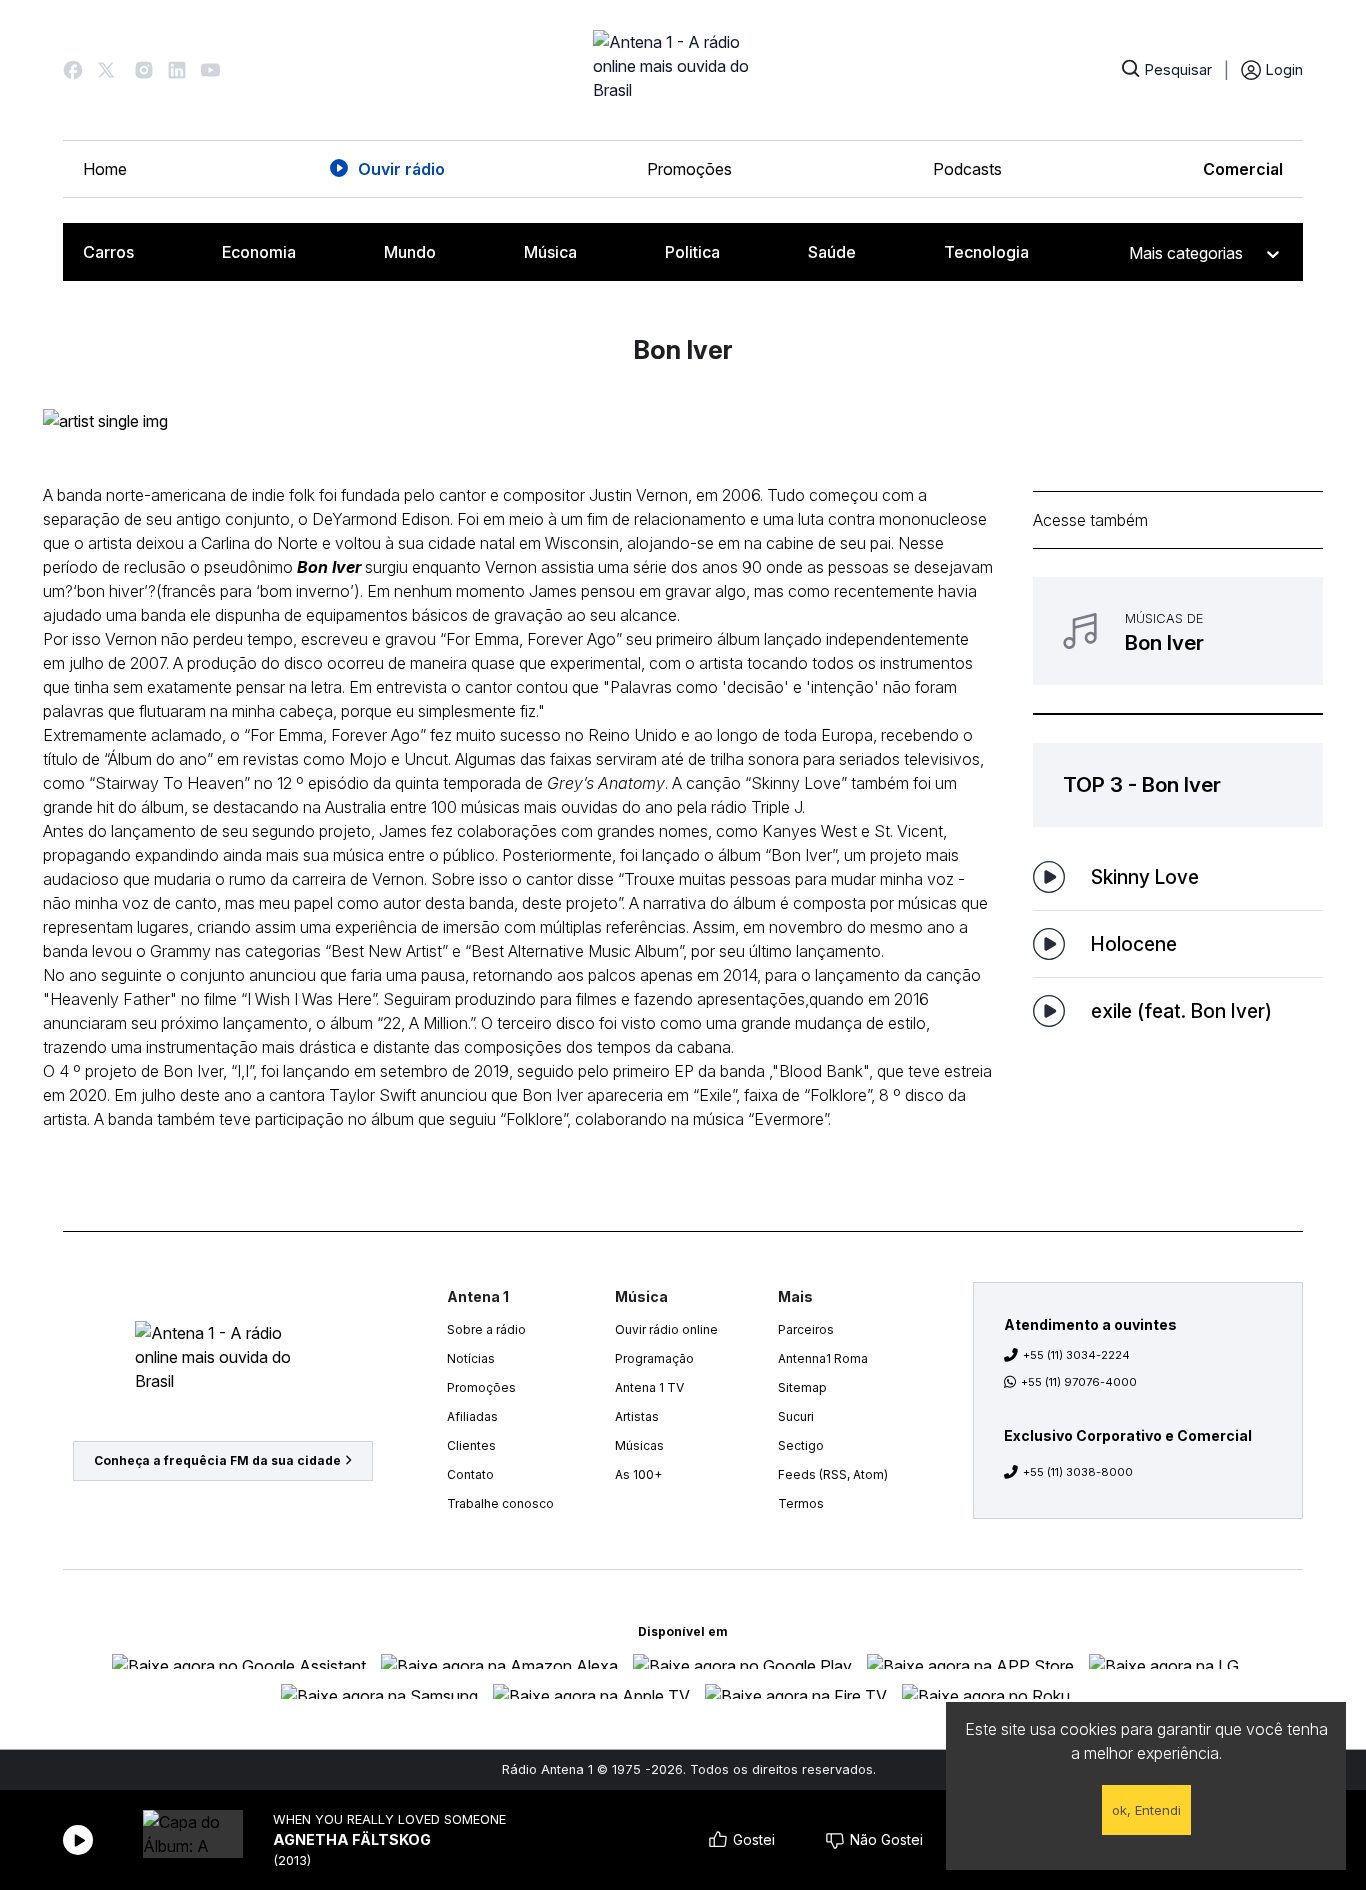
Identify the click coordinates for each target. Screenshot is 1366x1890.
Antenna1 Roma (823, 1358)
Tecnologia (986, 252)
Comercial (1243, 169)
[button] (73, 70)
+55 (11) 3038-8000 (1078, 1472)
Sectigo (801, 1445)
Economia (259, 252)
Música (550, 252)
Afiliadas (472, 1416)
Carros (108, 252)
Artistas (637, 1416)
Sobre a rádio (486, 1329)
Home (105, 169)
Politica (692, 252)
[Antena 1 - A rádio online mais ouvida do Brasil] (683, 70)
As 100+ (638, 1474)
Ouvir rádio (401, 169)
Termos (801, 1503)
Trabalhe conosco (500, 1503)
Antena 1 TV (649, 1387)
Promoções (689, 169)
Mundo (410, 252)
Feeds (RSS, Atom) (833, 1474)
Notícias (471, 1358)
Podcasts (967, 169)
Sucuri (796, 1416)
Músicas (639, 1445)
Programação (654, 1358)
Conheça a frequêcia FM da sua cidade (217, 1460)
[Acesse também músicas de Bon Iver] (1178, 631)
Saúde (832, 252)
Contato (470, 1474)
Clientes (471, 1445)
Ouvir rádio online (666, 1329)
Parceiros (806, 1329)
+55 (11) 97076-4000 (1079, 1382)
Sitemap (802, 1387)
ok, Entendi (1146, 1810)
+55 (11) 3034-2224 (1076, 1355)
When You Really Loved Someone (389, 1819)
